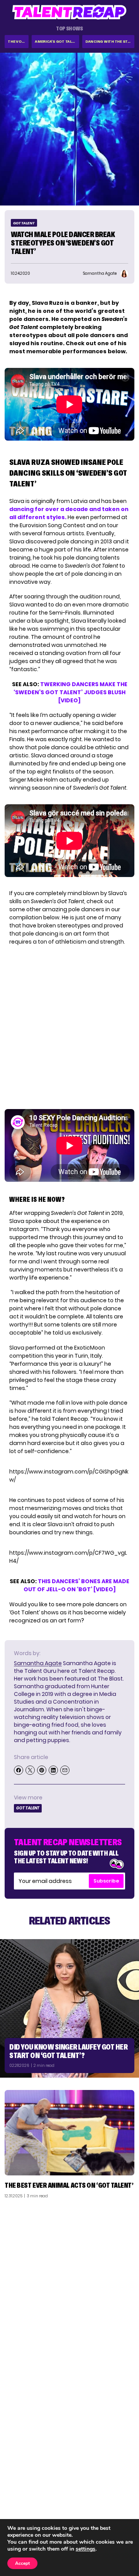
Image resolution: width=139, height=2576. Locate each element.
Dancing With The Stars (110, 41)
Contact (119, 2490)
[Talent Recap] (69, 12)
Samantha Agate (38, 1663)
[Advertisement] (69, 2277)
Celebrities (24, 2510)
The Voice (18, 41)
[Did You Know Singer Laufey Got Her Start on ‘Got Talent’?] (69, 2008)
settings (86, 2549)
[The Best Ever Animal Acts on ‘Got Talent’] (69, 2133)
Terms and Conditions (102, 2510)
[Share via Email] (65, 1770)
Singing (19, 2490)
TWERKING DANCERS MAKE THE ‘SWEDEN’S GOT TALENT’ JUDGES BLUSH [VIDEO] (70, 692)
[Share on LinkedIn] (53, 1770)
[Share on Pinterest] (42, 1770)
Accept (22, 2563)
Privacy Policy (112, 2500)
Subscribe (106, 1881)
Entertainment (29, 2500)
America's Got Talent (57, 41)
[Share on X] (30, 1770)
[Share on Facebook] (19, 1770)
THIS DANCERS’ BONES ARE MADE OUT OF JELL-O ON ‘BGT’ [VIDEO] (77, 1585)
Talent (18, 2480)
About (122, 2480)
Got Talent (24, 223)
